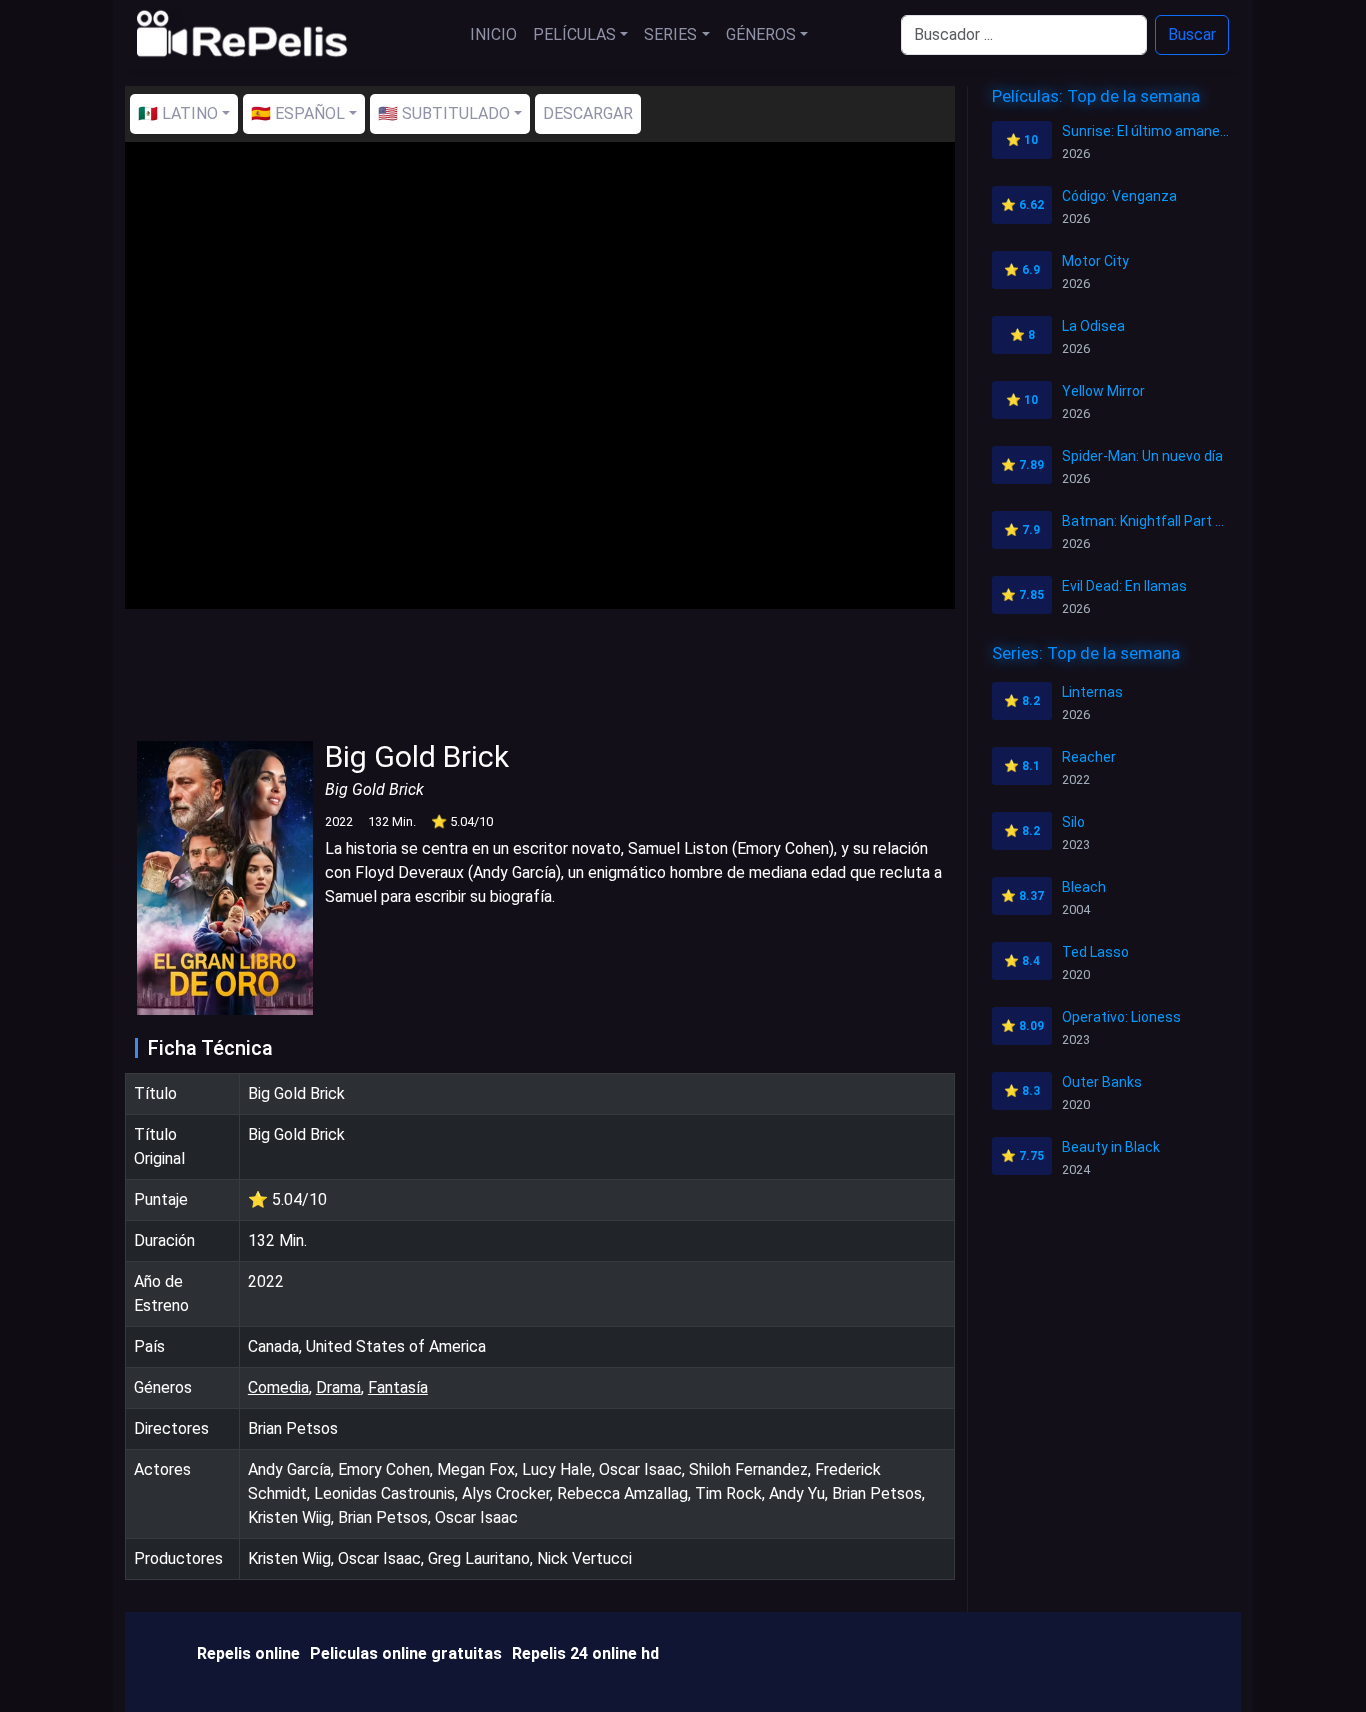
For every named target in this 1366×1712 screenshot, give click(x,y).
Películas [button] (574, 34)
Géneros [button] (761, 34)
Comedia (278, 1387)
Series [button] (670, 34)
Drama (338, 1387)
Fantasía (398, 1387)
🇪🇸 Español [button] (298, 113)
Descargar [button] (588, 113)
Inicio (493, 34)
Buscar (1192, 34)
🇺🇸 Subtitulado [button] (444, 113)
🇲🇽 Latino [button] (178, 113)
